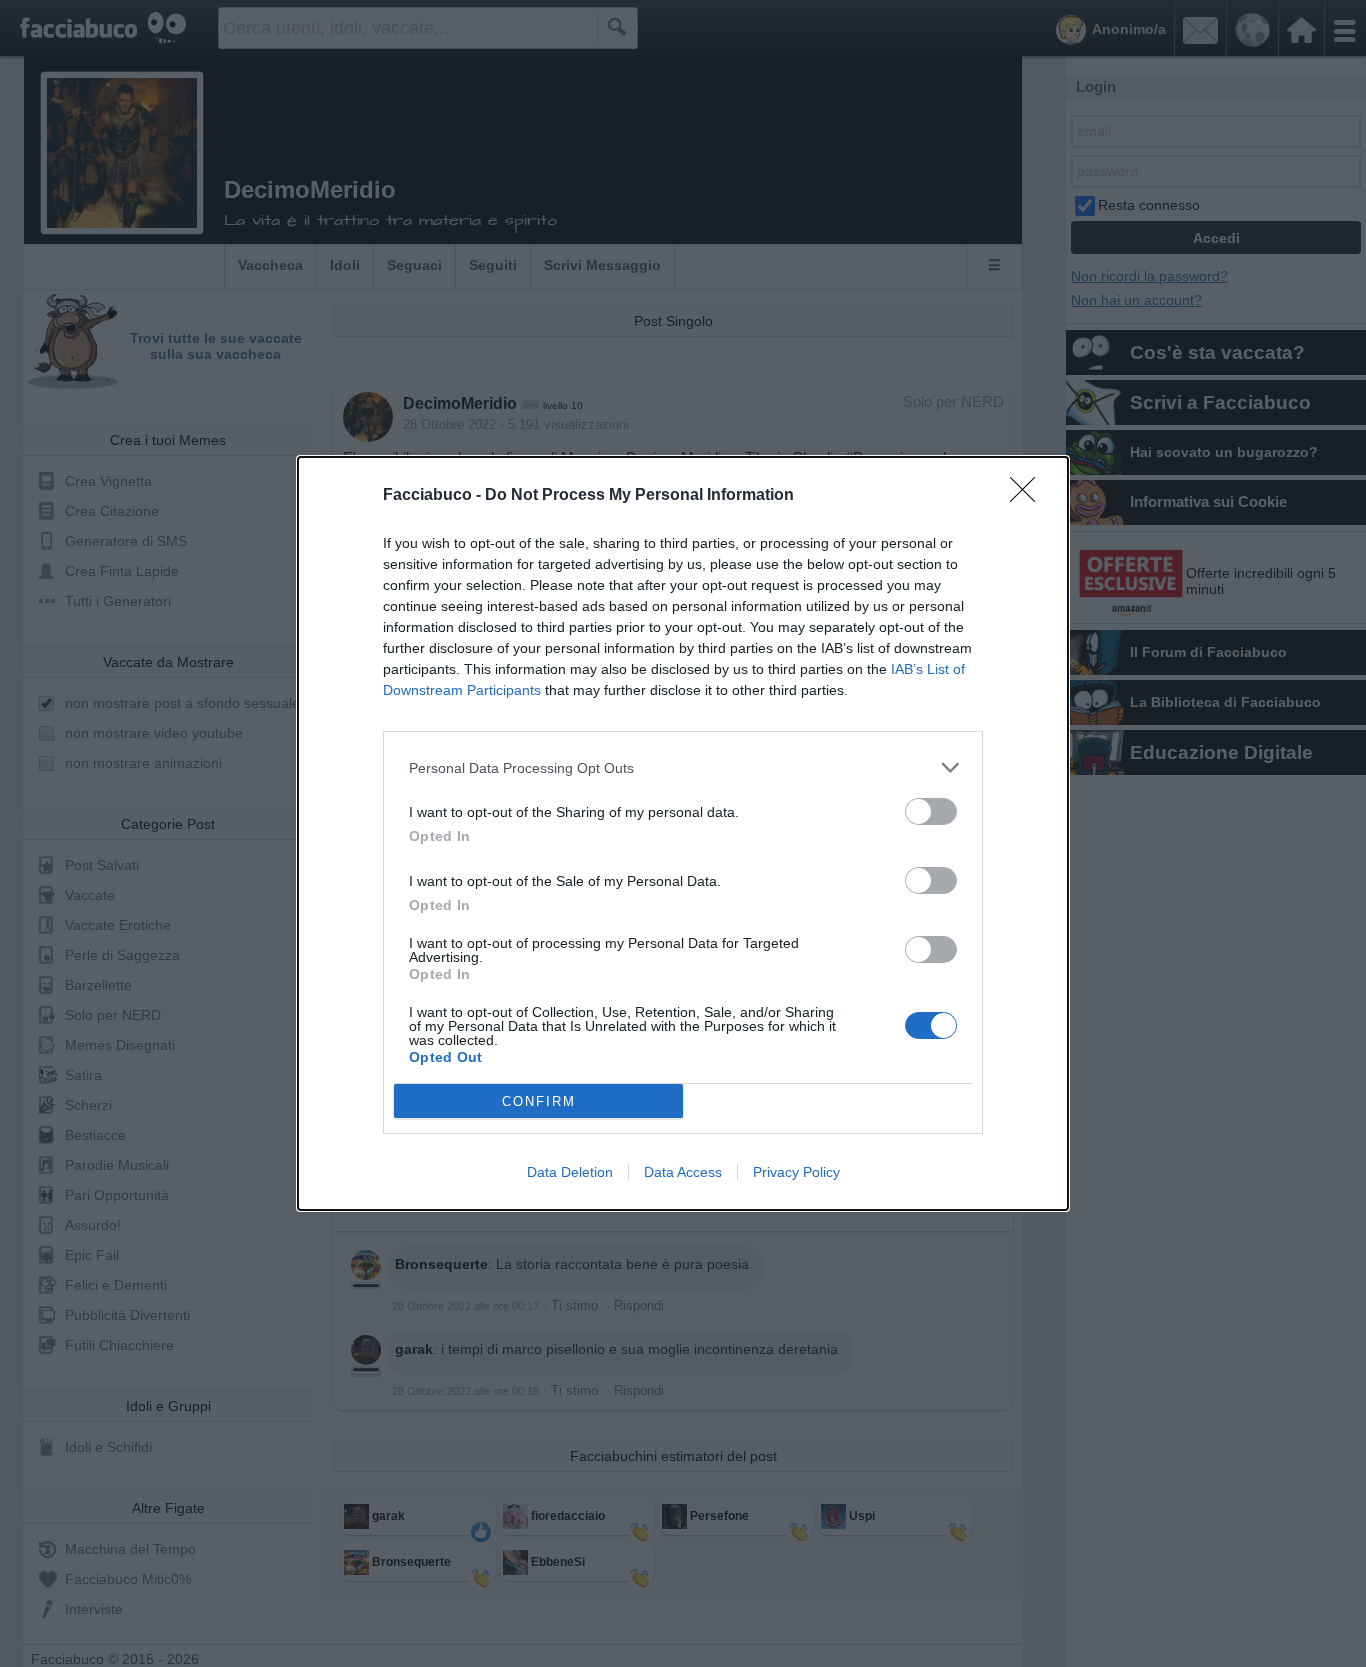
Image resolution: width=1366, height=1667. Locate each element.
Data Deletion (570, 1172)
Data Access (683, 1172)
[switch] (931, 811)
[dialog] (683, 833)
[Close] (1029, 496)
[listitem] (683, 767)
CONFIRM (539, 1101)
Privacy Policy (796, 1172)
